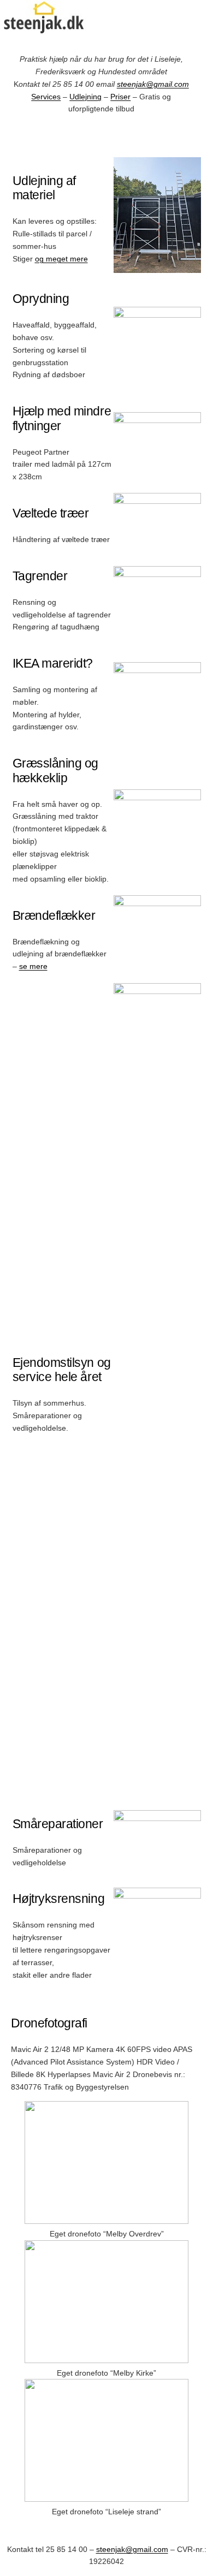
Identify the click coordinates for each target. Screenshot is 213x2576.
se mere (33, 966)
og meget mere (61, 259)
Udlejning (85, 97)
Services (46, 97)
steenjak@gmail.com (153, 84)
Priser (120, 97)
